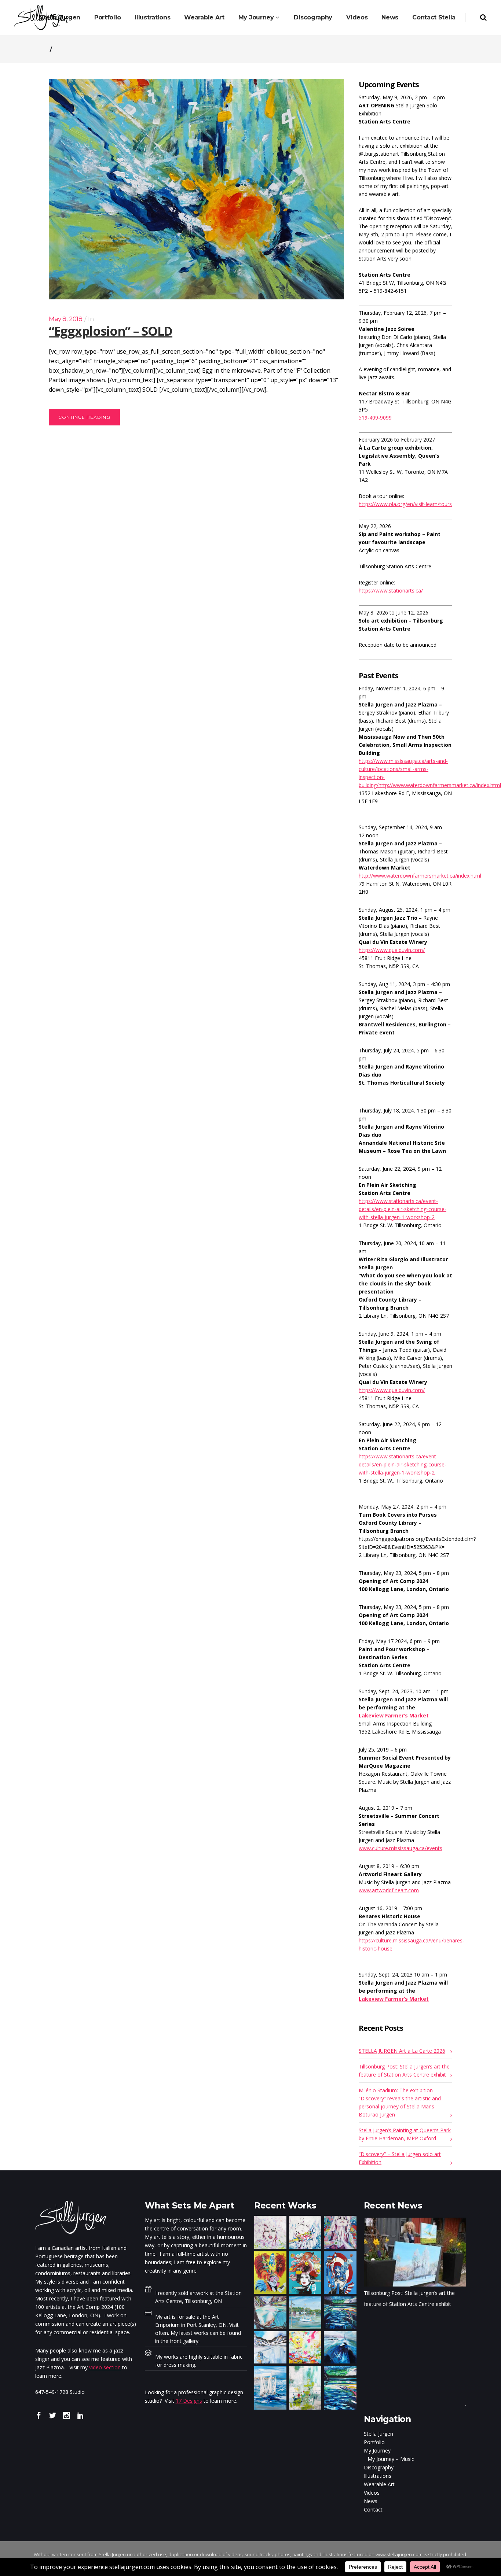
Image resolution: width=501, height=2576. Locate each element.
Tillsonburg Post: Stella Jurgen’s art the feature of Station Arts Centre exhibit (404, 2071)
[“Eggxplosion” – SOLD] (196, 189)
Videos (372, 2493)
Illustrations (378, 2476)
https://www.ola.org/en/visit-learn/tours (405, 504)
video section (105, 2367)
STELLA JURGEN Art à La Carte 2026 (402, 2051)
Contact (373, 2509)
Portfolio (374, 2442)
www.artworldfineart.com (389, 1890)
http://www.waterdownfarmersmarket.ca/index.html (420, 876)
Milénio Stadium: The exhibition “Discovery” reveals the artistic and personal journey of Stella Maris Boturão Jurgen (400, 2102)
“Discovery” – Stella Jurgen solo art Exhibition (400, 2158)
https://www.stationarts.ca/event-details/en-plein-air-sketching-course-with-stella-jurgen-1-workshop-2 (403, 1209)
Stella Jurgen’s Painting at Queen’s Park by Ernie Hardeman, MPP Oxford (405, 2134)
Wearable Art (379, 2484)
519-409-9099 (375, 418)
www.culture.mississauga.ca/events (401, 1848)
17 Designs (189, 2401)
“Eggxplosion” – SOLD (111, 331)
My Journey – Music (391, 2459)
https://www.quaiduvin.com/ (392, 950)
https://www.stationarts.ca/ (391, 591)
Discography (379, 2467)
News (371, 2501)
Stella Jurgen (379, 2434)
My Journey (377, 2450)
